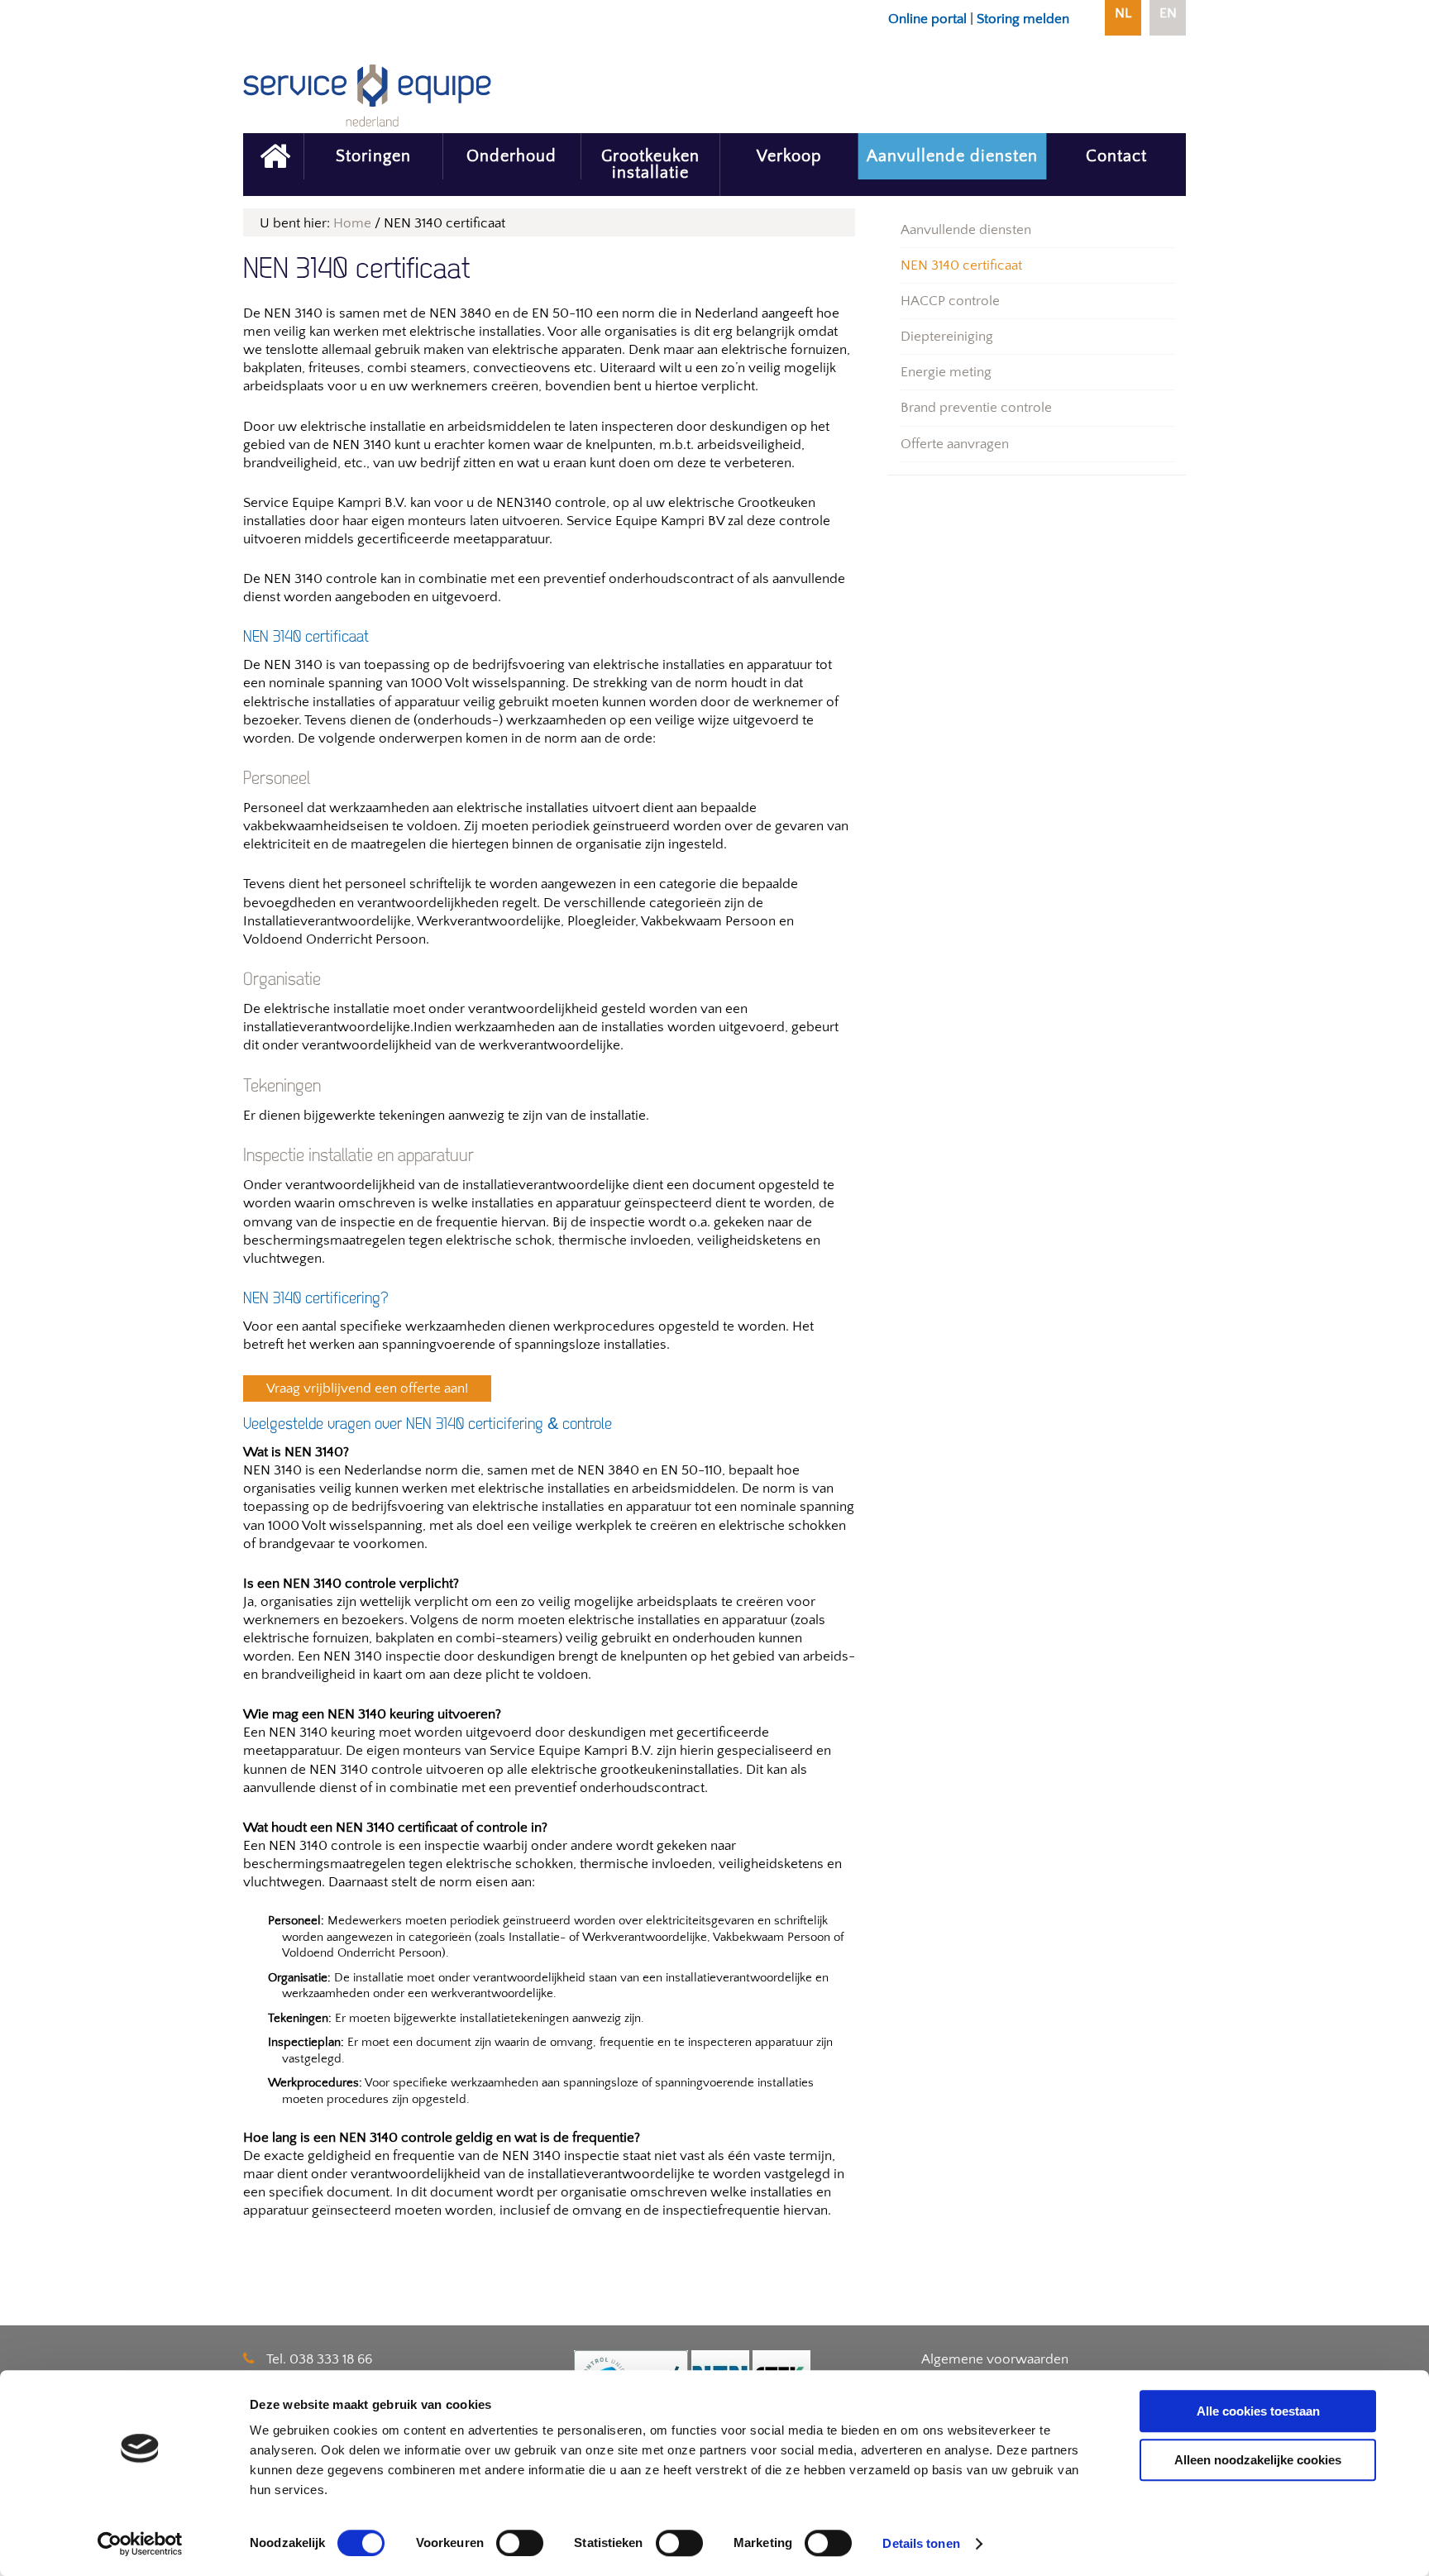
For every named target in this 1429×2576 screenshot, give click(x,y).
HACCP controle (950, 301)
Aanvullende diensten (966, 230)
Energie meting (946, 372)
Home (352, 223)
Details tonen (921, 2543)
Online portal (927, 19)
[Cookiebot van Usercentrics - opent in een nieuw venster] (140, 2544)
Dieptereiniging (947, 337)
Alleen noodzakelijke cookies (1258, 2460)
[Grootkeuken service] (273, 156)
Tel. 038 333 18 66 (319, 2359)
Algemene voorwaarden (995, 2359)
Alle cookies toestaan (1258, 2411)
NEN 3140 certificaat (961, 265)
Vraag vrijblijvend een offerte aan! (367, 1388)
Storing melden (1023, 19)
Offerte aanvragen (955, 444)
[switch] (520, 2543)
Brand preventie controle (976, 408)
